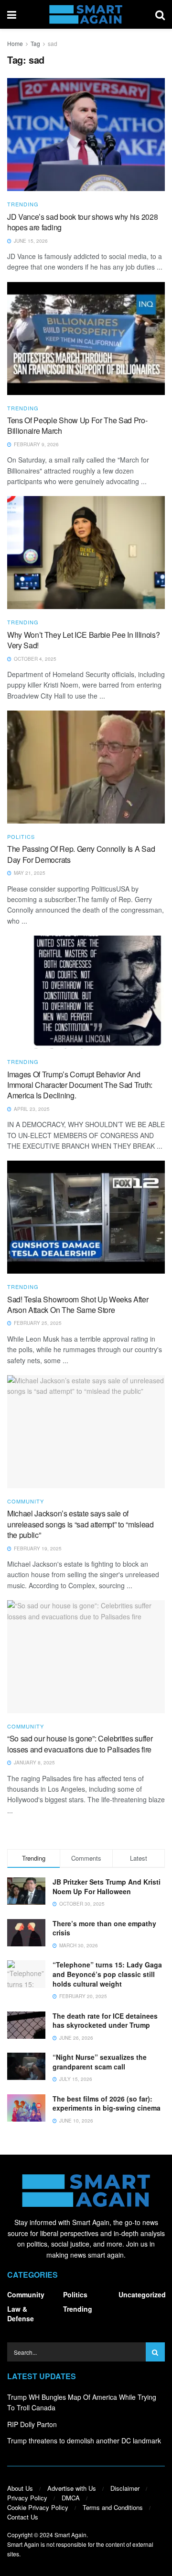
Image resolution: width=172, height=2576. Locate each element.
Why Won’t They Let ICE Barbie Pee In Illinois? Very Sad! (83, 640)
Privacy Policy (27, 2498)
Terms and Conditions (113, 2507)
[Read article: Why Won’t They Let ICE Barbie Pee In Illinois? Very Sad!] (86, 553)
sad (53, 43)
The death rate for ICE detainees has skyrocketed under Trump (105, 2021)
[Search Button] (160, 14)
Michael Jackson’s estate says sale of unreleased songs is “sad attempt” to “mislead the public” (81, 1524)
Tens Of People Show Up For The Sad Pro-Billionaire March (77, 425)
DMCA (71, 2498)
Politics (21, 837)
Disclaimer (125, 2488)
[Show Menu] (12, 14)
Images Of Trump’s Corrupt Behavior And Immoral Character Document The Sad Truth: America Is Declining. (80, 1085)
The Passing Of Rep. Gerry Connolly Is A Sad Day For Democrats (81, 854)
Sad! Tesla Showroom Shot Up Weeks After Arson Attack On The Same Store (78, 1305)
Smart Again (70, 2535)
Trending (23, 204)
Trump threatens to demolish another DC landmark (84, 2440)
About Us (20, 2488)
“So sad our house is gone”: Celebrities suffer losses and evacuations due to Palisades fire (80, 1744)
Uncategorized (142, 2294)
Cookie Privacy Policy (38, 2507)
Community (26, 1501)
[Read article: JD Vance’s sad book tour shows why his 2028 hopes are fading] (86, 135)
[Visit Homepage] (86, 14)
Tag (35, 43)
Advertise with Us (72, 2488)
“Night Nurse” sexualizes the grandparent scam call (100, 2062)
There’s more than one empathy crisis (104, 1928)
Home (15, 43)
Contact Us (23, 2517)
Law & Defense (21, 2314)
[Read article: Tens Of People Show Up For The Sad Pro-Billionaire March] (86, 339)
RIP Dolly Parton (32, 2424)
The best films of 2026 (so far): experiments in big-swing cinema (107, 2103)
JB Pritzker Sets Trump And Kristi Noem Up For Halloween (107, 1887)
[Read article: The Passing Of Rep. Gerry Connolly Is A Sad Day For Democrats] (86, 767)
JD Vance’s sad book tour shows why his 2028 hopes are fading (82, 222)
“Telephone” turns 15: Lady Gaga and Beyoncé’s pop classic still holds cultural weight (107, 1974)
